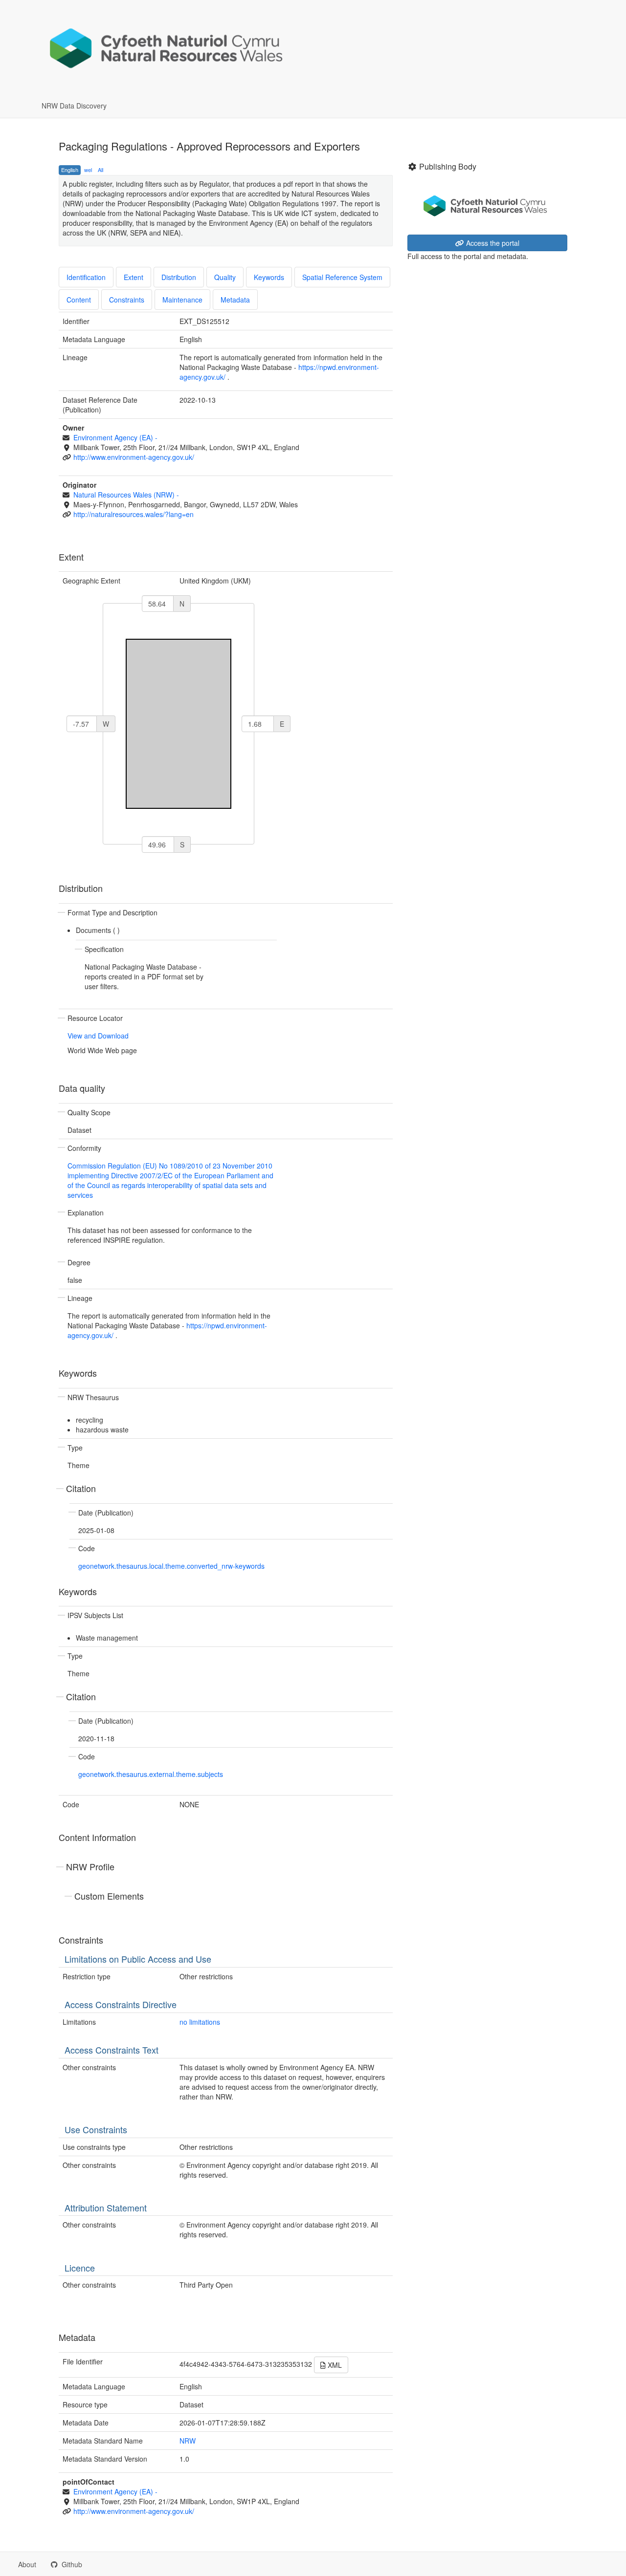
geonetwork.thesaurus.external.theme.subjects (151, 1774)
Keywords (269, 277)
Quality (225, 277)
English (70, 170)
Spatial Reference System (342, 277)
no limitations (200, 2022)
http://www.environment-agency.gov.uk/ (134, 457)
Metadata (235, 300)
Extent (134, 277)
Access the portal (492, 243)
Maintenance (182, 300)
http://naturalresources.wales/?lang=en (134, 514)
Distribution (179, 277)
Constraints (127, 300)
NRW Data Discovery (74, 106)
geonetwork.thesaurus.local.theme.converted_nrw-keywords (171, 1566)
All (101, 170)
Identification (86, 277)
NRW (188, 2441)
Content (79, 300)
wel (88, 170)
